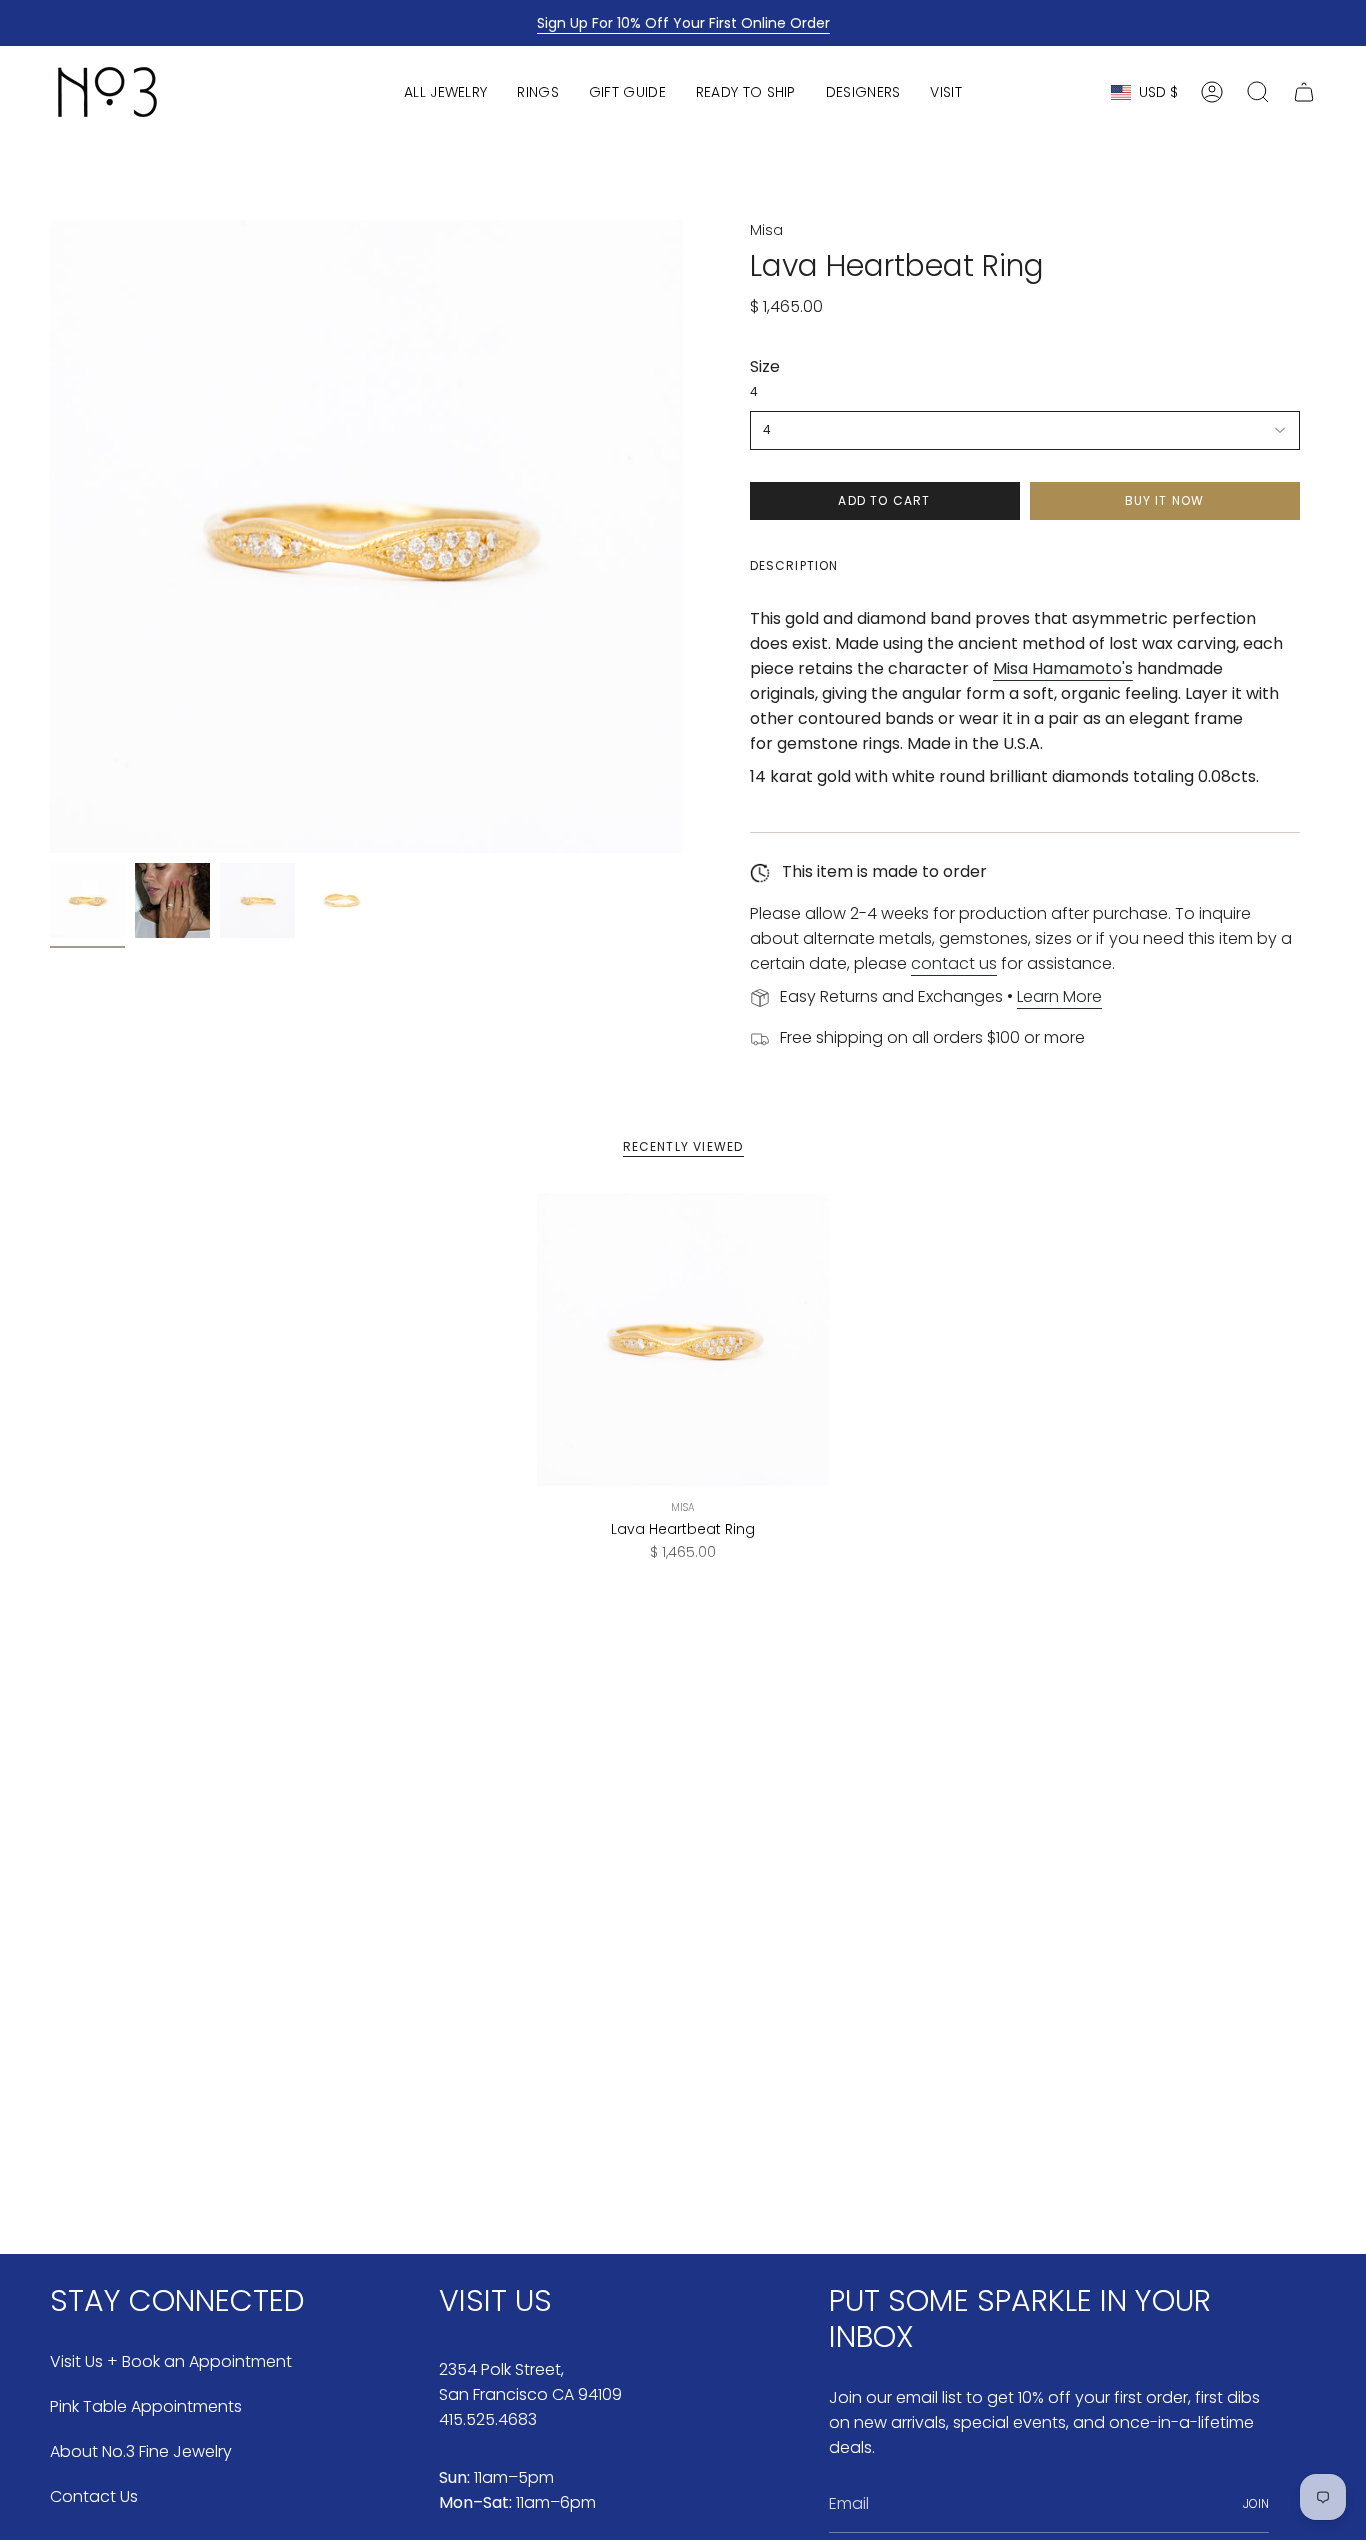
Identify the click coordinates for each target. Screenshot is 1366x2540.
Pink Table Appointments (146, 2406)
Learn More (1059, 996)
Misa (766, 230)
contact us (954, 963)
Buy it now (1165, 500)
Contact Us (94, 2496)
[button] (445, 92)
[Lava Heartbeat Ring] (683, 1339)
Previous (50, 537)
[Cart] (1304, 92)
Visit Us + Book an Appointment (171, 2361)
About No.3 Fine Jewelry (141, 2451)
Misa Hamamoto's (1063, 668)
